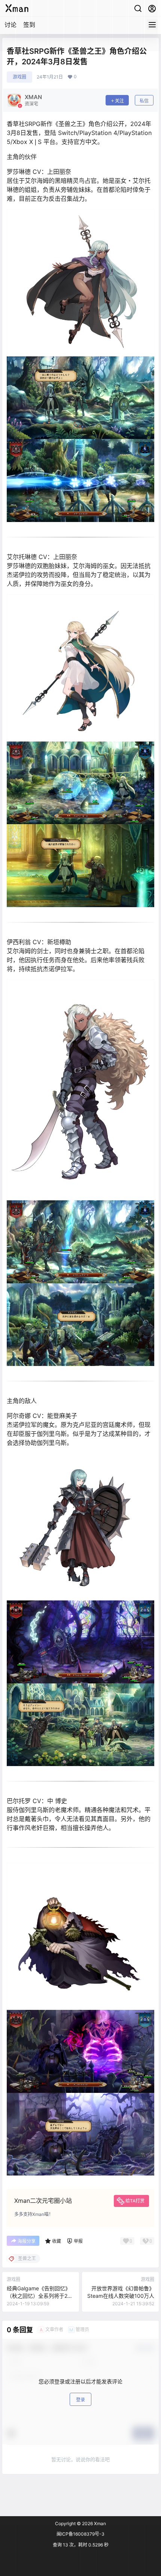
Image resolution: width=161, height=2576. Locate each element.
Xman (99, 2523)
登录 (80, 2400)
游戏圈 (19, 77)
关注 (119, 101)
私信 (144, 101)
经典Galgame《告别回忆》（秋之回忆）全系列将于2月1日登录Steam (40, 2296)
